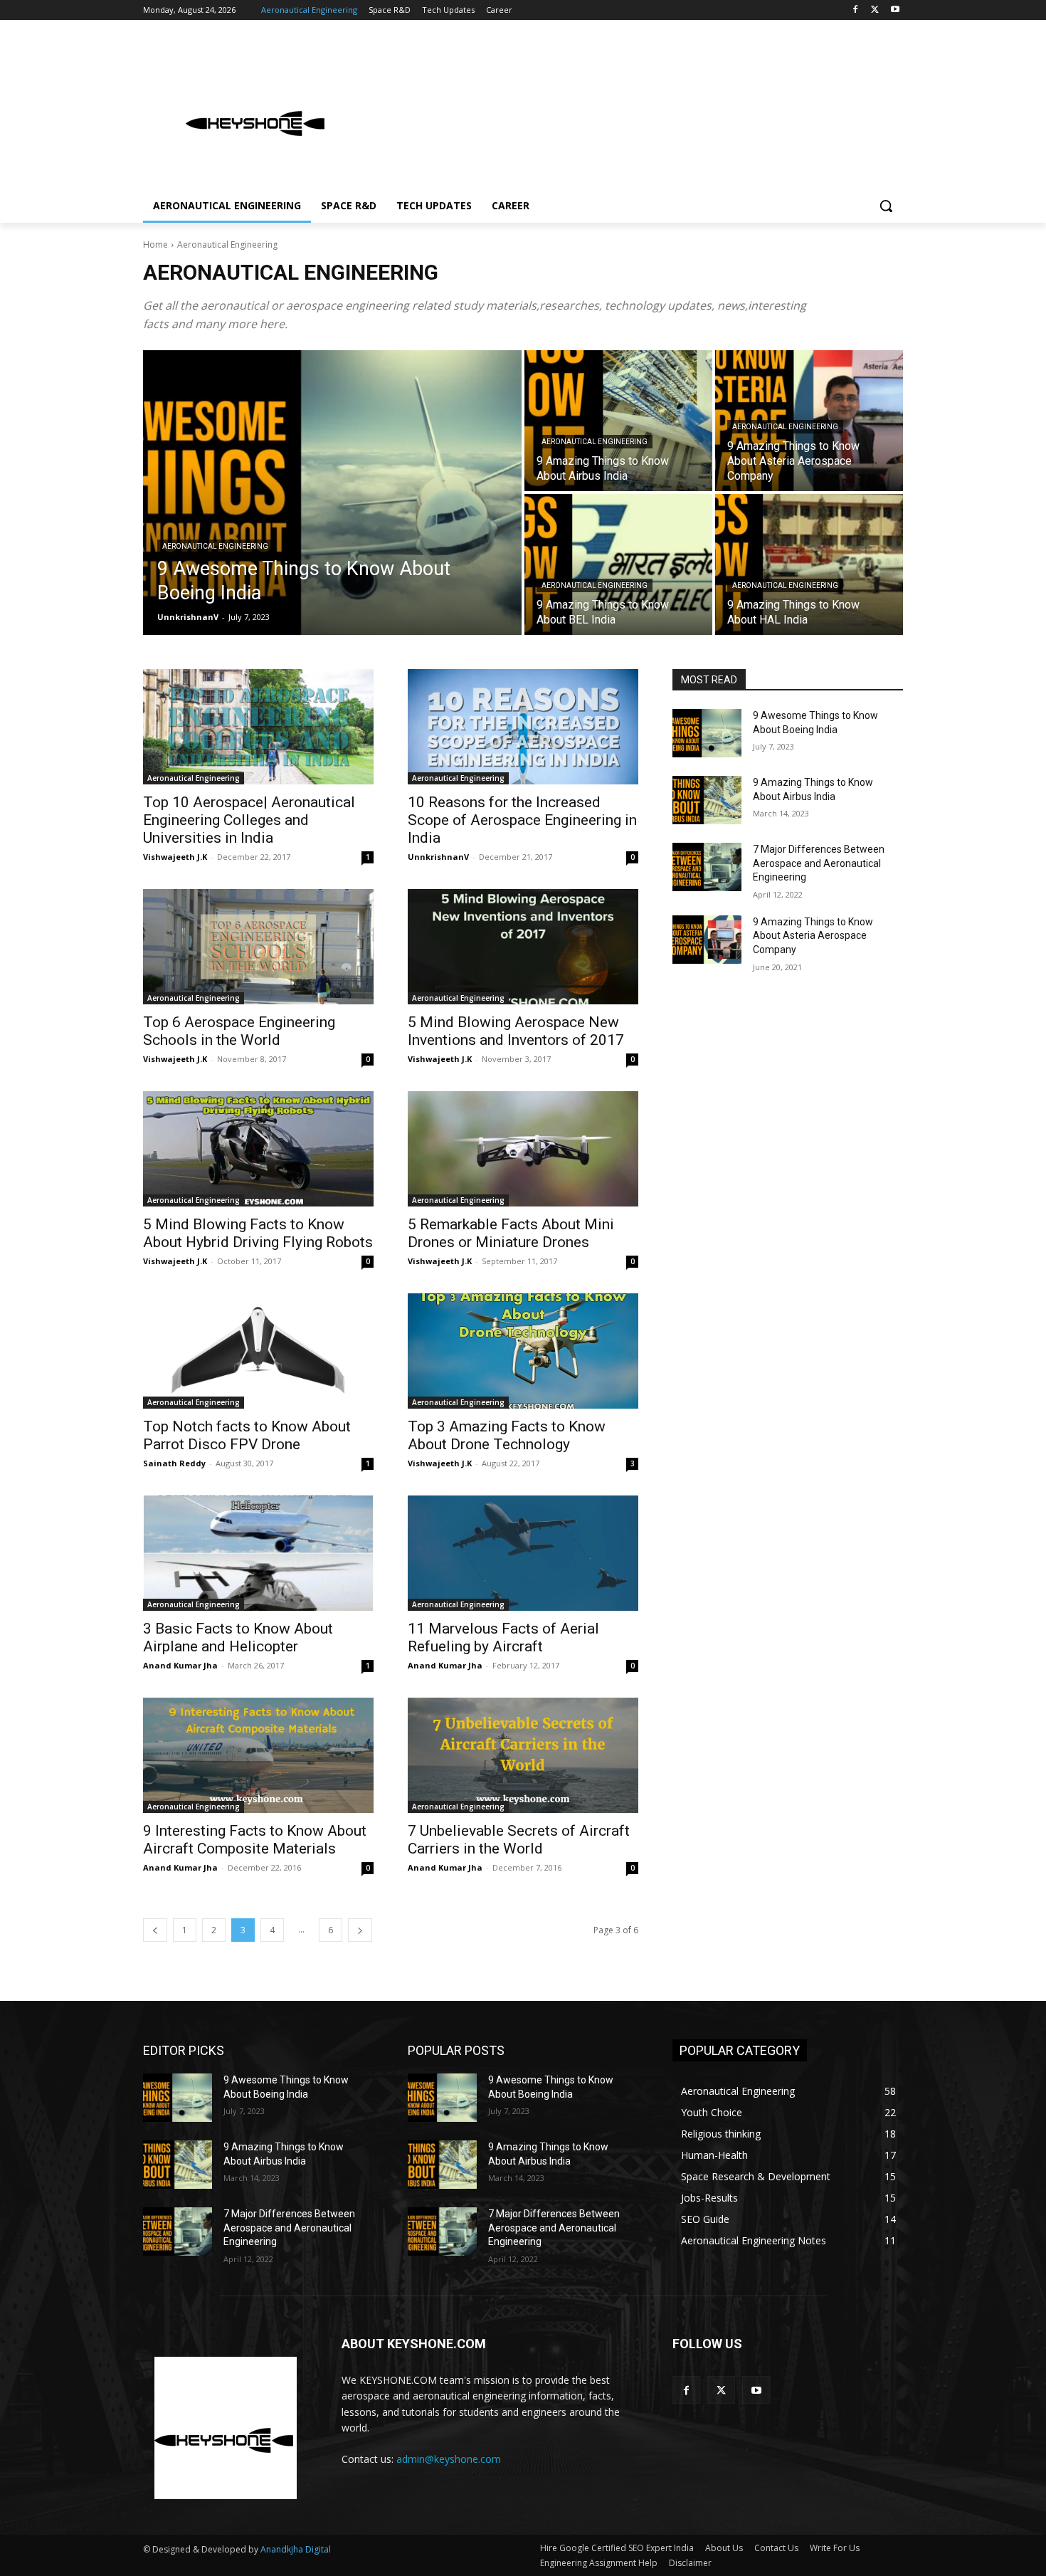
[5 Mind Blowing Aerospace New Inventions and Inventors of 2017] (523, 947)
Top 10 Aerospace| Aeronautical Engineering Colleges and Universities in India (249, 820)
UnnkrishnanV (438, 857)
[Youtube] (895, 10)
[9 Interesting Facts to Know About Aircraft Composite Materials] (258, 1755)
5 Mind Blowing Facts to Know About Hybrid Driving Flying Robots (258, 1233)
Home (155, 245)
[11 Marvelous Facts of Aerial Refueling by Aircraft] (523, 1553)
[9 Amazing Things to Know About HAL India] (809, 564)
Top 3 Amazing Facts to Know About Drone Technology (507, 1435)
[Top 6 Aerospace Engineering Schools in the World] (258, 947)
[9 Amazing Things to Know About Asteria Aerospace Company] (707, 940)
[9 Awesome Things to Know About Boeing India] (332, 493)
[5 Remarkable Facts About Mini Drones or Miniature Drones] (523, 1149)
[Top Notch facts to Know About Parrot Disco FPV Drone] (258, 1351)
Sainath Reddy (174, 1463)
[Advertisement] (630, 110)
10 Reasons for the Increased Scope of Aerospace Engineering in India (522, 820)
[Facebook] (856, 10)
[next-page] (360, 1930)
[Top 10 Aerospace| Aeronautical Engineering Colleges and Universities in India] (258, 727)
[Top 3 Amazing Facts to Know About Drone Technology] (523, 1351)
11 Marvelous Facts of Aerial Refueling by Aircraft (503, 1637)
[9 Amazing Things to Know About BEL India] (618, 564)
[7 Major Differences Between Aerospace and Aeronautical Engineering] (707, 867)
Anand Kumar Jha (180, 1665)
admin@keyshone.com (449, 2459)
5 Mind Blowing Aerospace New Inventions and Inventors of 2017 (516, 1031)
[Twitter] (875, 10)
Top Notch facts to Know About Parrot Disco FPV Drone (247, 1435)
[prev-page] (155, 1930)
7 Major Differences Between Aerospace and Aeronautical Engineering (819, 863)
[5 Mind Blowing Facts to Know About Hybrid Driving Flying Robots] (258, 1149)
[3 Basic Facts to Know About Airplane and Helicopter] (258, 1553)
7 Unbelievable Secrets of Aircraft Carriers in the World (519, 1840)
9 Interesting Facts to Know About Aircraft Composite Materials (255, 1840)
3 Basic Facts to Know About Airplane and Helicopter (238, 1637)
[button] (886, 206)
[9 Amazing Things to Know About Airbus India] (618, 421)
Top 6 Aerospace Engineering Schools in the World (239, 1031)
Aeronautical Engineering (215, 546)
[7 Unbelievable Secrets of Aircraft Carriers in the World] (523, 1755)
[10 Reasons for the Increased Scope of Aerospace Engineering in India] (523, 727)
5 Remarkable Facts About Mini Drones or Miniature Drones (511, 1233)
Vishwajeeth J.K (175, 857)
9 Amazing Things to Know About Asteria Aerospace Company (813, 936)
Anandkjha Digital (296, 2549)
